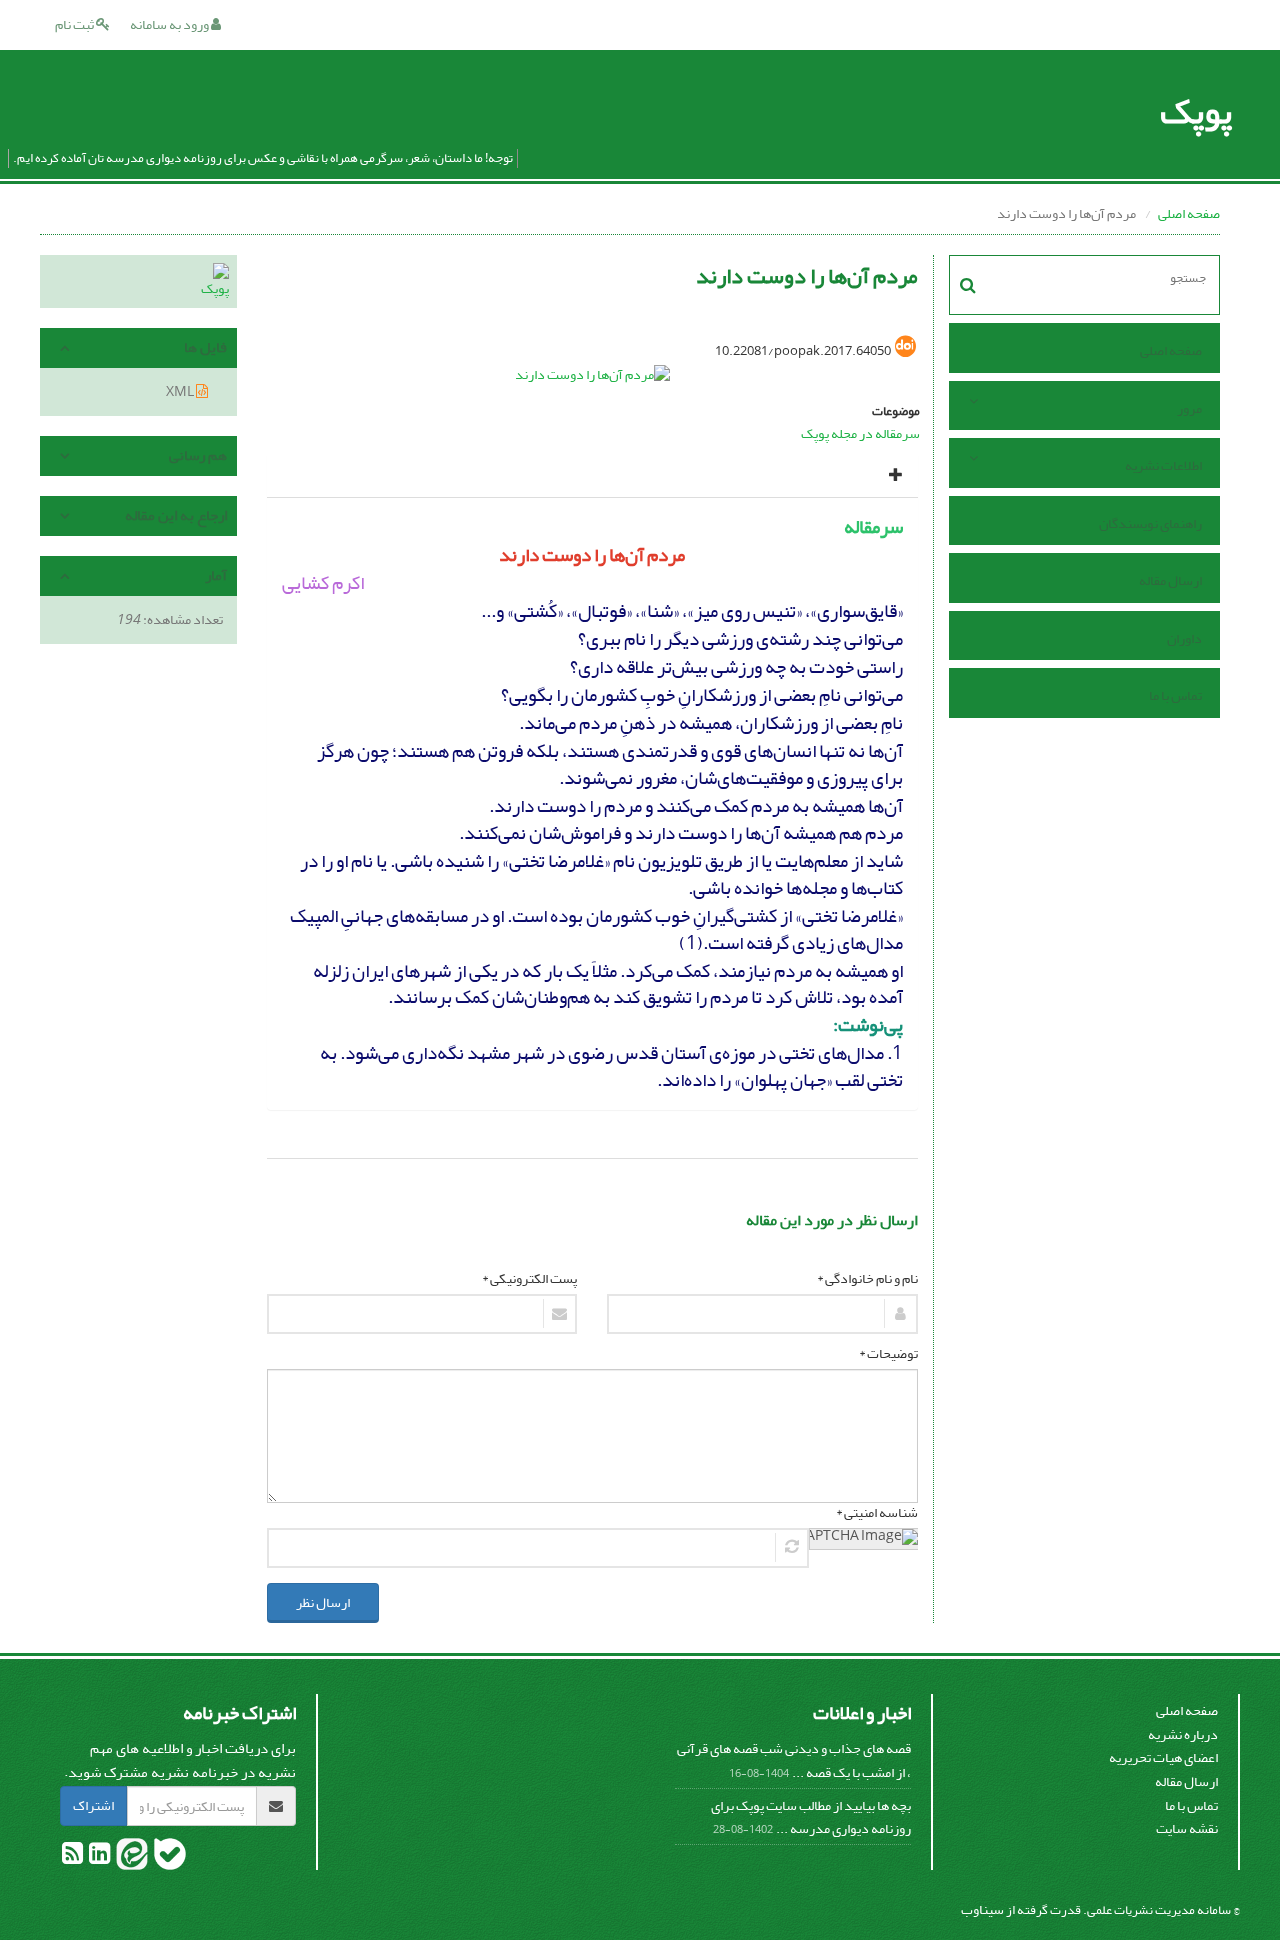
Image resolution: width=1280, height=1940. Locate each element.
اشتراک (93, 1805)
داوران (1184, 638)
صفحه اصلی (1189, 213)
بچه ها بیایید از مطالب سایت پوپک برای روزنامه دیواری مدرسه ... (811, 1817)
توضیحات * (888, 1354)
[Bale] (169, 1857)
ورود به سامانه (170, 24)
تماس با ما (1175, 695)
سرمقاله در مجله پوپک (860, 433)
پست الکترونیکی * (529, 1279)
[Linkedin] (98, 1857)
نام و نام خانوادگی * (867, 1279)
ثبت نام (75, 24)
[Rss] (72, 1857)
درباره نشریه (1183, 1734)
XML (181, 391)
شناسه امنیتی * (877, 1513)
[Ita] (131, 1857)
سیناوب (982, 1909)
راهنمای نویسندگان (1150, 523)
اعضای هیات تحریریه (1163, 1757)
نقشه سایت (1187, 1828)
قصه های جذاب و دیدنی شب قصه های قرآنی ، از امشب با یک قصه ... (794, 1760)
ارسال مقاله (1170, 580)
